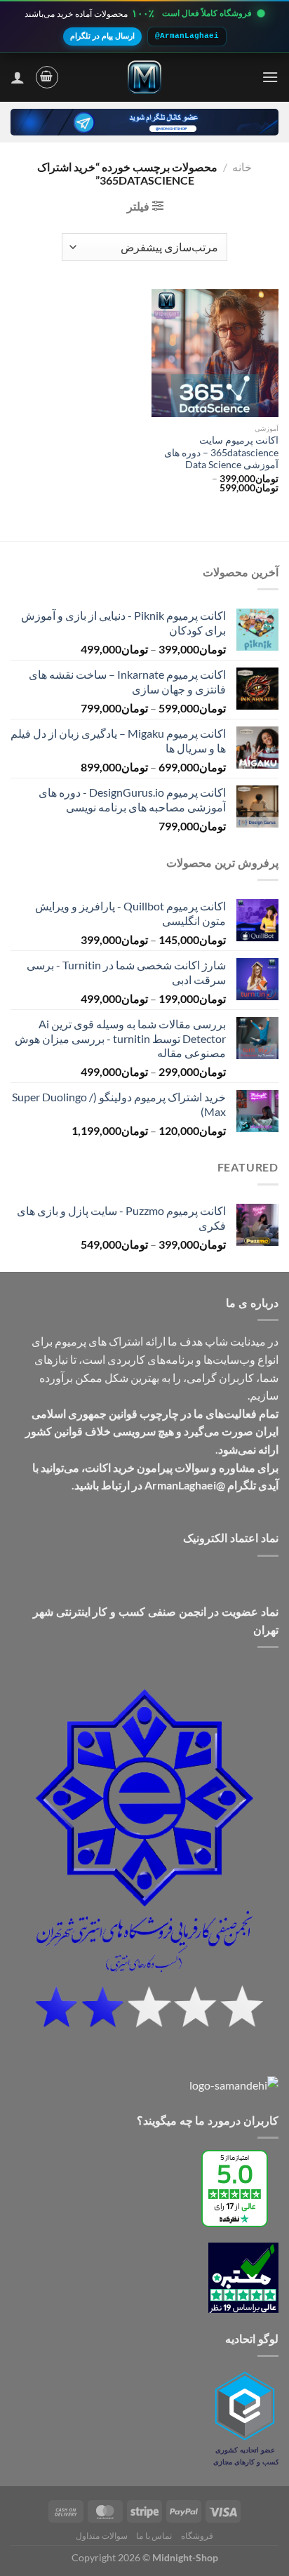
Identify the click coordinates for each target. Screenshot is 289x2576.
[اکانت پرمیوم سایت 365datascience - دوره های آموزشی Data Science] (215, 353)
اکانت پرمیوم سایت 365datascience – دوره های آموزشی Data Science (221, 452)
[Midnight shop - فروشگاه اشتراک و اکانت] (144, 77)
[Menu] (270, 77)
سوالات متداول (102, 2536)
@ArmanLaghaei (187, 36)
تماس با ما (154, 2536)
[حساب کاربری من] (18, 77)
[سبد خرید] (47, 77)
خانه (242, 167)
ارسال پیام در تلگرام (102, 36)
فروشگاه (197, 2536)
